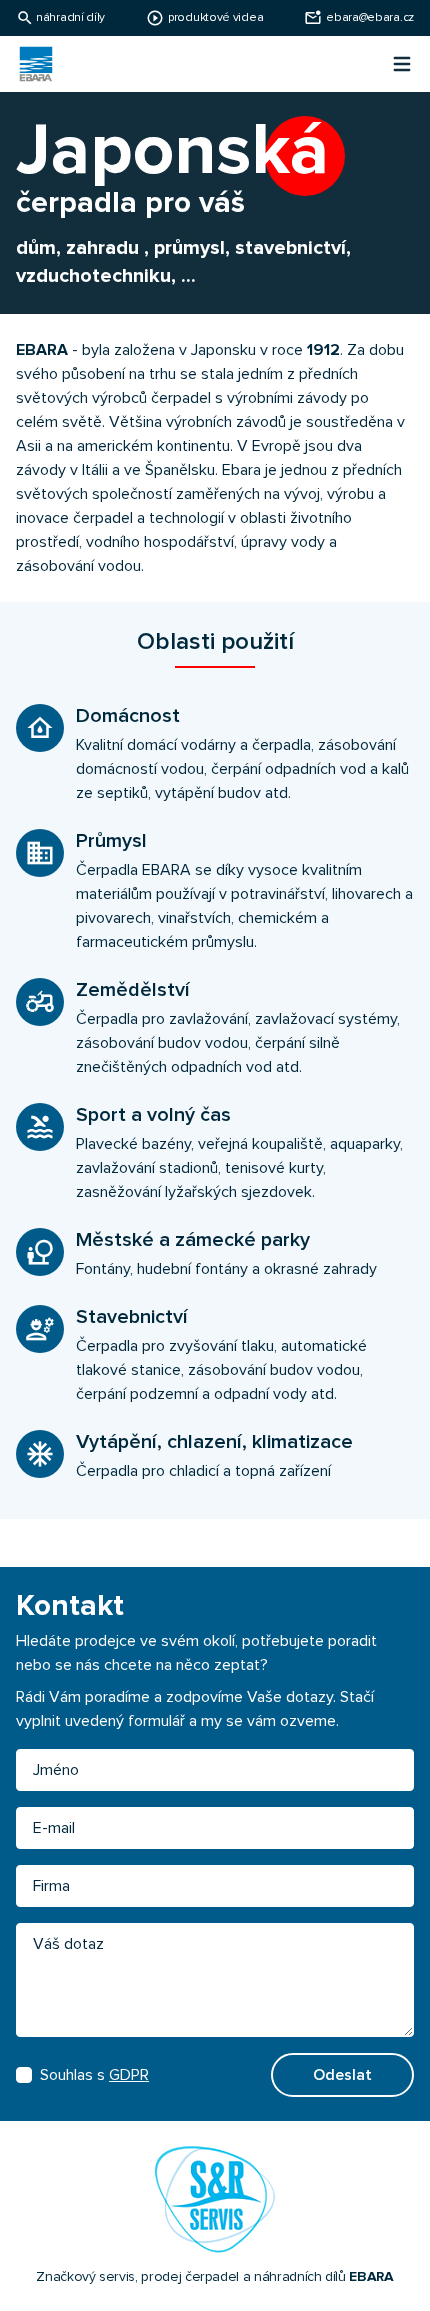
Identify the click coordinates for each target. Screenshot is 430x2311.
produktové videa (215, 18)
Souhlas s (94, 2075)
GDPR (129, 2075)
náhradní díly (70, 18)
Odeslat (342, 2075)
